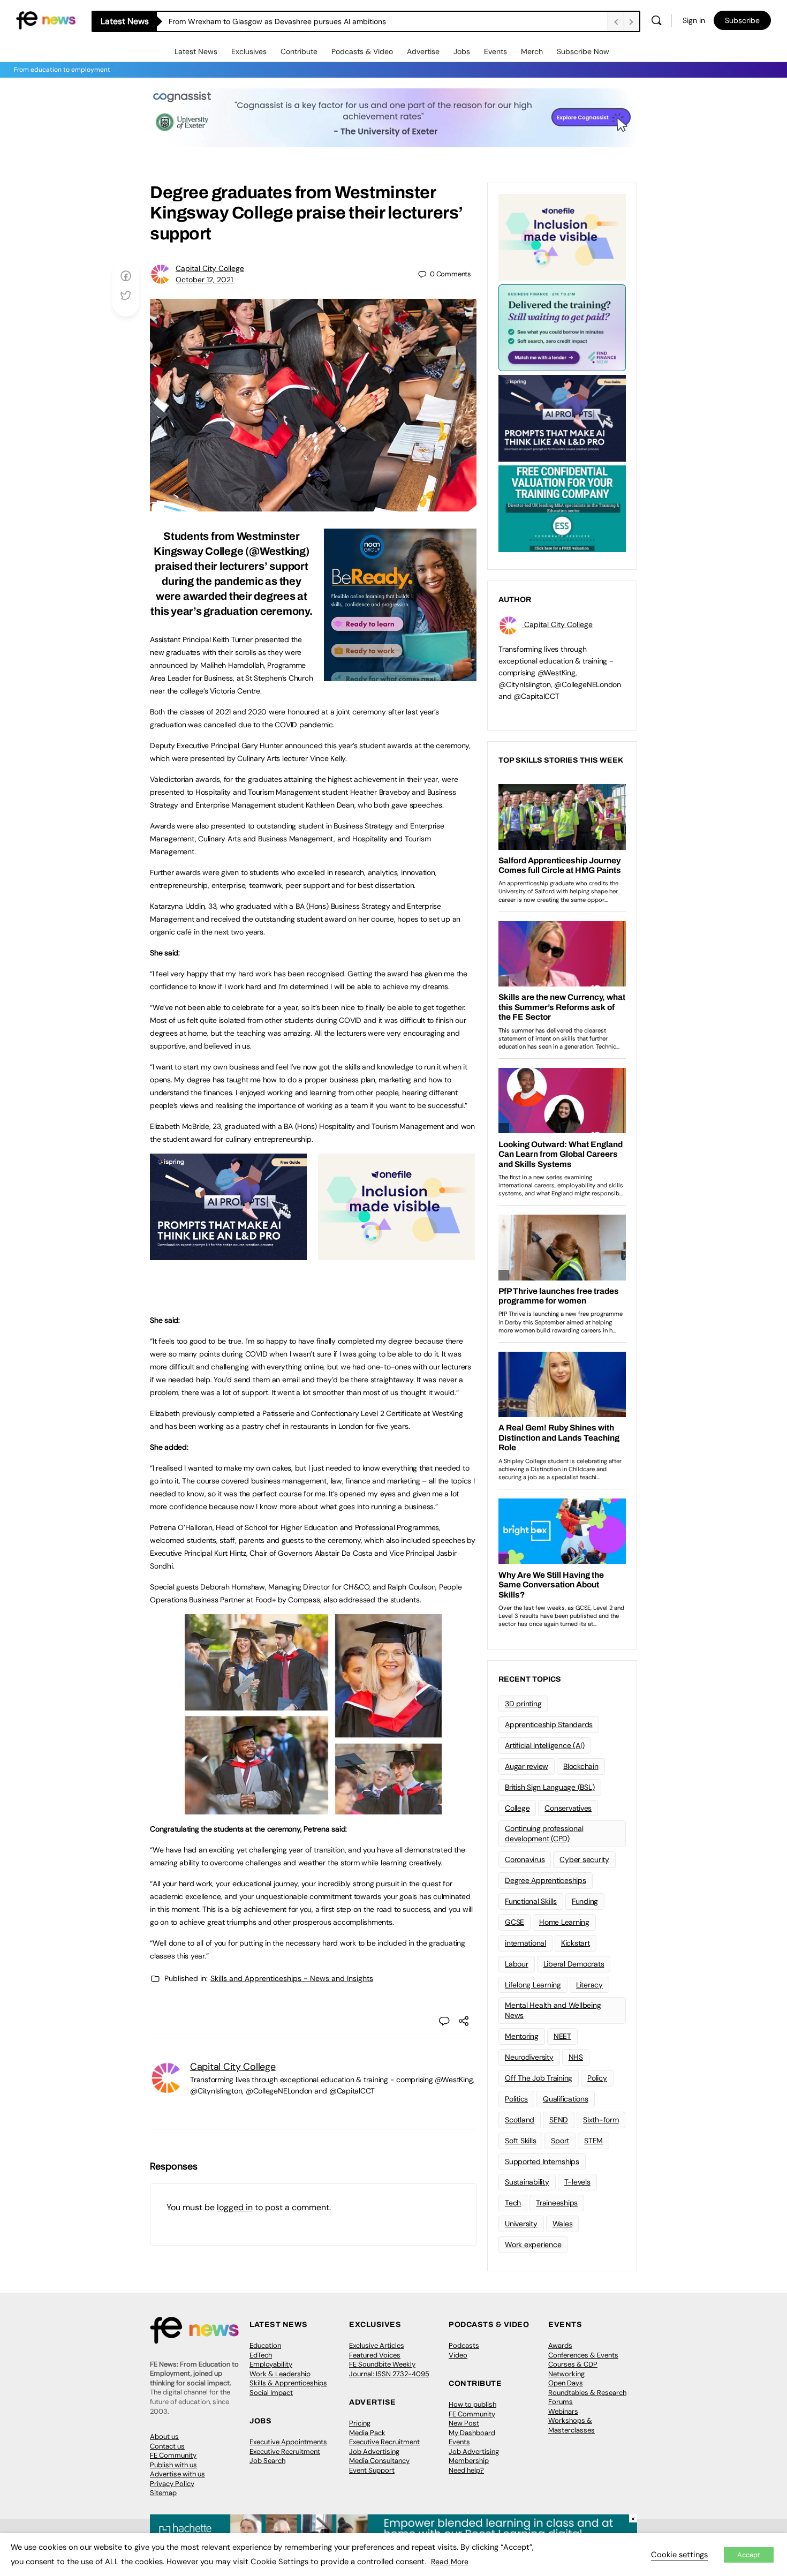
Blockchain (581, 1766)
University (521, 2224)
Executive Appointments (288, 2442)
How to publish (472, 2404)
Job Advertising (374, 2451)
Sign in (694, 20)
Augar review (527, 1766)
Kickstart (576, 1943)
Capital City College (210, 268)
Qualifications (566, 2099)
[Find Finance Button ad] (562, 327)
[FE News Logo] (46, 20)
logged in (235, 2207)
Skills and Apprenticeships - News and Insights (292, 1978)
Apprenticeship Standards (549, 1724)
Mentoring (522, 2036)
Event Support (372, 2470)
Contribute (299, 51)
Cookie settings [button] (679, 2555)
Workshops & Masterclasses (572, 2425)
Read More (450, 2562)
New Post (464, 2423)
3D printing (523, 1704)
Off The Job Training (539, 2078)
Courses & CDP (573, 2364)
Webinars (563, 2411)
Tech (513, 2203)
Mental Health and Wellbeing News (553, 2010)
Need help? (466, 2470)
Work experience (533, 2244)
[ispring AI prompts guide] (228, 1254)
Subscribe (742, 20)
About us (164, 2436)
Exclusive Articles (377, 2345)
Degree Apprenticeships (546, 1880)
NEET (562, 2036)
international (525, 1943)
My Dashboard (472, 2433)
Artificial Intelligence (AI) (544, 1745)
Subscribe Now (583, 51)
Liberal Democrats (574, 1964)
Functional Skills (531, 1901)
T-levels (577, 2182)
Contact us (167, 2446)
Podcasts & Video (362, 51)
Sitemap (163, 2493)
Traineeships (557, 2203)
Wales (563, 2224)
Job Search (267, 2461)
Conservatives (568, 1808)
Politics (516, 2099)
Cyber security (584, 1859)
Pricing (360, 2423)
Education (265, 2345)
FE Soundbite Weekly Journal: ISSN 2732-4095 (389, 2369)
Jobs (462, 51)
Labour (517, 1964)
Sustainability (527, 2182)
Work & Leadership (280, 2374)
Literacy (589, 1985)
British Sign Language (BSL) (550, 1787)
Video (458, 2355)
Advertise (423, 51)
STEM (593, 2141)
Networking (566, 2374)
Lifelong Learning (533, 1985)
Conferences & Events (583, 2355)
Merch (532, 51)
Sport (560, 2141)
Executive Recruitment (285, 2451)
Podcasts (464, 2345)
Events (495, 51)
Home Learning (564, 1922)
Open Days (566, 2383)
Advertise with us (177, 2474)
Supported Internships (542, 2161)
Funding (585, 1901)
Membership (469, 2461)
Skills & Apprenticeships (288, 2383)
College (517, 1808)
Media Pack (367, 2433)
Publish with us (173, 2465)
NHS (576, 2057)
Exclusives (249, 51)
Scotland (520, 2120)
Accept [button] (749, 2555)
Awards (560, 2345)
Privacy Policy (172, 2484)
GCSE (514, 1922)
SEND (559, 2120)
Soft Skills (520, 2141)
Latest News (196, 51)
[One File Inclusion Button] (396, 1254)
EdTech (261, 2355)
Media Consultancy (379, 2461)
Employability (271, 2364)
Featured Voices (375, 2355)
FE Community (173, 2455)
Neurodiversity (529, 2057)
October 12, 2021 (204, 280)
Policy (597, 2078)
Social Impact (271, 2393)
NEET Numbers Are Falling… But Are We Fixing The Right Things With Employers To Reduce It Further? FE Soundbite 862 (373, 21)
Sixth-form (601, 2120)
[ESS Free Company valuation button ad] (562, 508)
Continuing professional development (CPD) (544, 1833)
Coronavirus (525, 1859)
